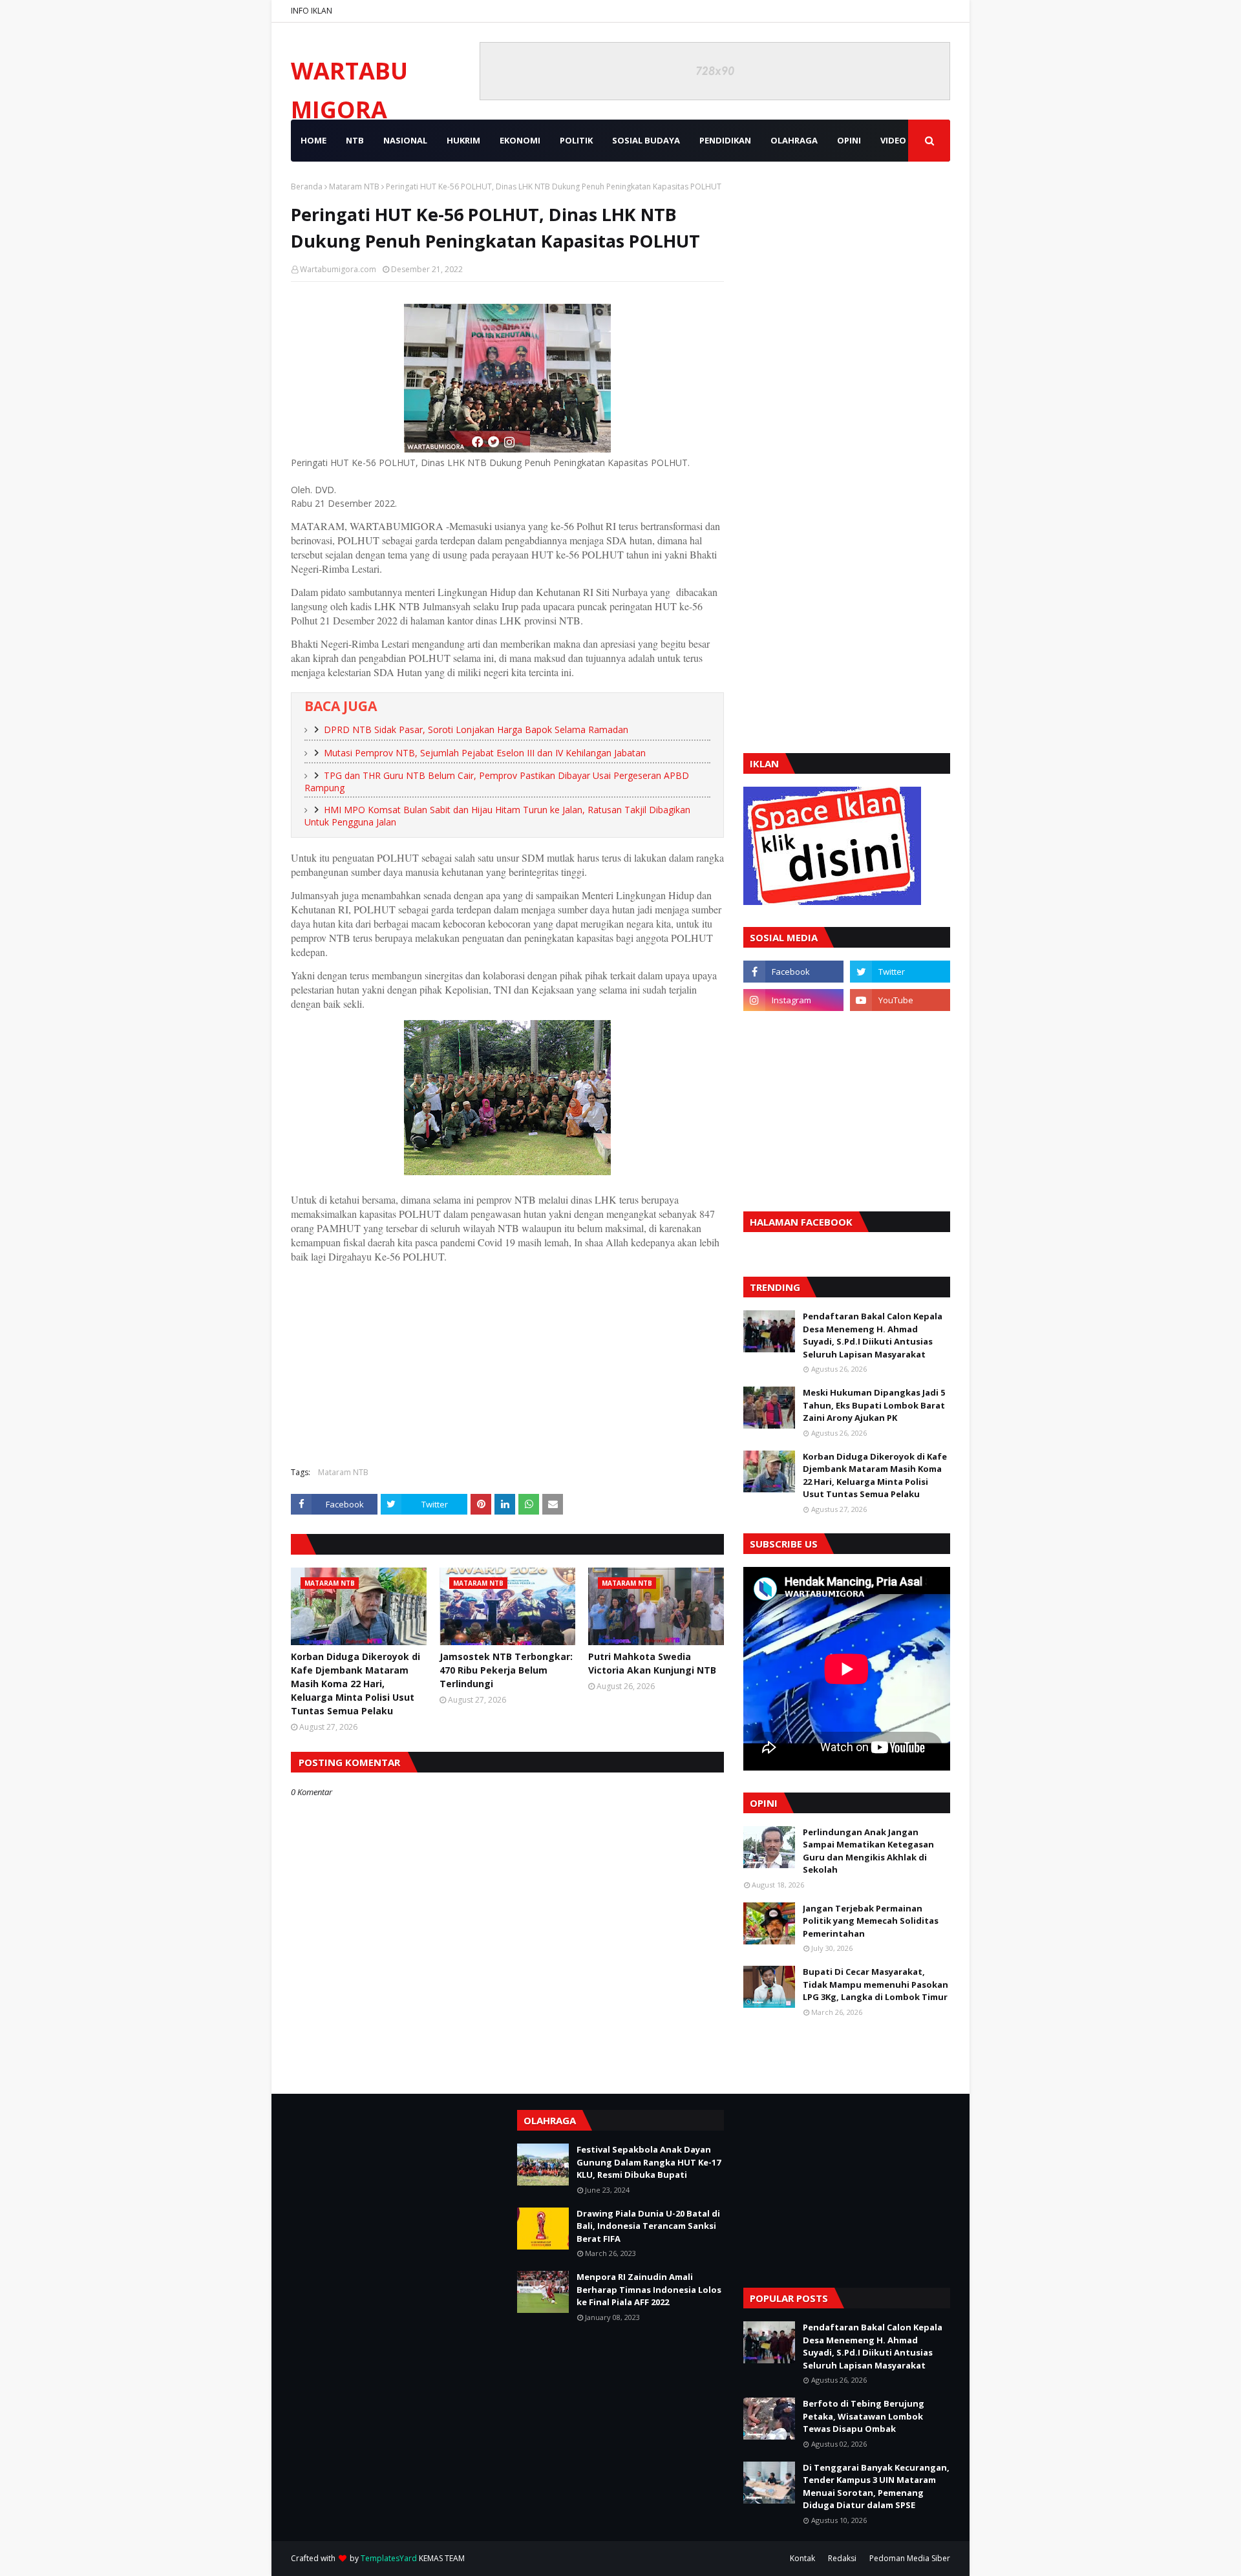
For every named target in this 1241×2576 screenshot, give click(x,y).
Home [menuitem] (313, 140)
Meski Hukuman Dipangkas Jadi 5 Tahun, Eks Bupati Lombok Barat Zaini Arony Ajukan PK (874, 1405)
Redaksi (842, 2558)
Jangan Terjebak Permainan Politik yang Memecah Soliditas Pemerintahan (871, 1921)
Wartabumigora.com (338, 269)
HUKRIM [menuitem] (463, 140)
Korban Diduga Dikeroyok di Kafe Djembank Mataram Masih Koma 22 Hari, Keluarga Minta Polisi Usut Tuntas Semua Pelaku (355, 1684)
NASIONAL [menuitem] (405, 140)
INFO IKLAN (312, 11)
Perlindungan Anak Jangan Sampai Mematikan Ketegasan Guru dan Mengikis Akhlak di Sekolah (868, 1851)
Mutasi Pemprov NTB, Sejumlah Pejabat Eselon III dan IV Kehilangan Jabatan (485, 753)
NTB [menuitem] (355, 140)
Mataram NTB (354, 186)
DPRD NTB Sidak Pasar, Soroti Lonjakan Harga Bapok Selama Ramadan (476, 729)
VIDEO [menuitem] (893, 140)
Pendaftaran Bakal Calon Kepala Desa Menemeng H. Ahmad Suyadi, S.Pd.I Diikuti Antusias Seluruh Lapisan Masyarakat (873, 1335)
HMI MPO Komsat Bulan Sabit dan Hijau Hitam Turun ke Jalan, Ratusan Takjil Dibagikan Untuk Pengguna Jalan (497, 816)
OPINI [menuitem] (849, 140)
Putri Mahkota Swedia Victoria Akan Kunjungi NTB (652, 1663)
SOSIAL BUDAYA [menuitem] (646, 140)
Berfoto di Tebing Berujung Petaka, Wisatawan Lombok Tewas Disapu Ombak (864, 2416)
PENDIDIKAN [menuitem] (725, 140)
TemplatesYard (389, 2558)
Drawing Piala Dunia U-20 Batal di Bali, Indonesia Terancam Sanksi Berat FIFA (648, 2226)
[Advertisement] (507, 1363)
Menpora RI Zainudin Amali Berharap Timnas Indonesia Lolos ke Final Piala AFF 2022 (649, 2289)
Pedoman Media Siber (910, 2558)
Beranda (307, 186)
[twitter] (900, 972)
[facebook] (793, 972)
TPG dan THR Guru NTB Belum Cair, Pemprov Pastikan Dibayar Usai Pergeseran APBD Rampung (497, 782)
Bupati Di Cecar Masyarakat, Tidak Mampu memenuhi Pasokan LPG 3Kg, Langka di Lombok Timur (875, 1984)
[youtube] (900, 1000)
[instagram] (793, 1000)
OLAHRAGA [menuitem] (794, 140)
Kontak (802, 2558)
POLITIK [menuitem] (576, 140)
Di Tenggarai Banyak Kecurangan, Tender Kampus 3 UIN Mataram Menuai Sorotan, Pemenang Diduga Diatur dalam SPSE (876, 2486)
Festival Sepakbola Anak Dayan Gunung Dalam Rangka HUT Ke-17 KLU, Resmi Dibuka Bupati (649, 2162)
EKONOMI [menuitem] (520, 140)
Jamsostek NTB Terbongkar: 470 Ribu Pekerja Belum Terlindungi (506, 1670)
